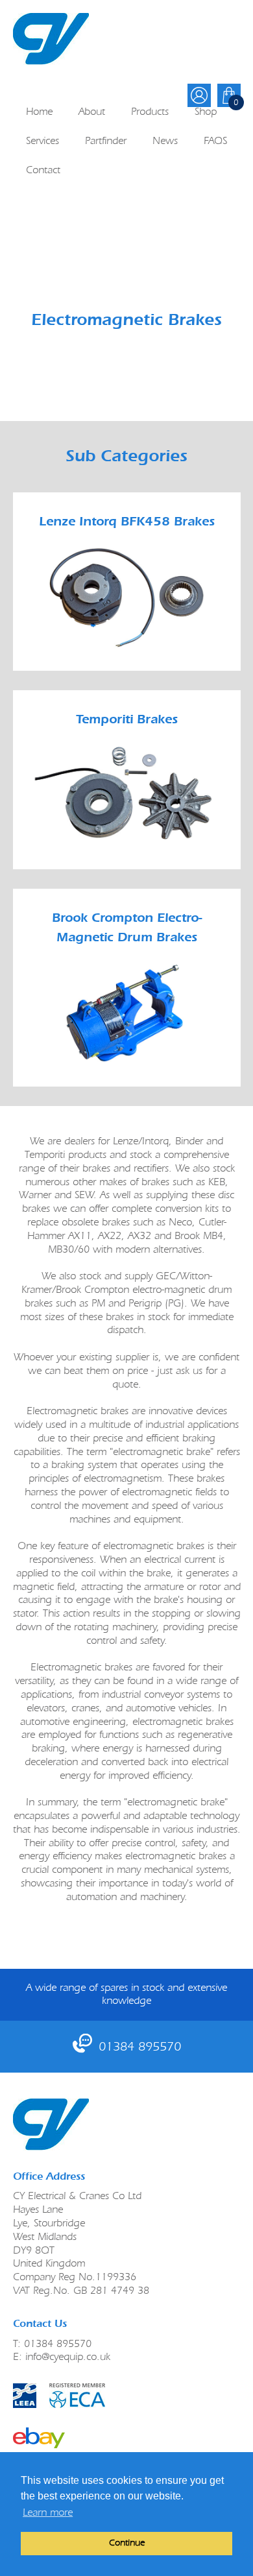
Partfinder (106, 140)
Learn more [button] (48, 2512)
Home (39, 111)
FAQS (215, 140)
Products (150, 111)
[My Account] (199, 95)
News (165, 140)
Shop (206, 111)
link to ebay (39, 2438)
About (92, 111)
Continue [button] (127, 2543)
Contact (43, 170)
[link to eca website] (127, 2396)
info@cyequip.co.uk (68, 2356)
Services (42, 140)
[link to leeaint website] (25, 2396)
